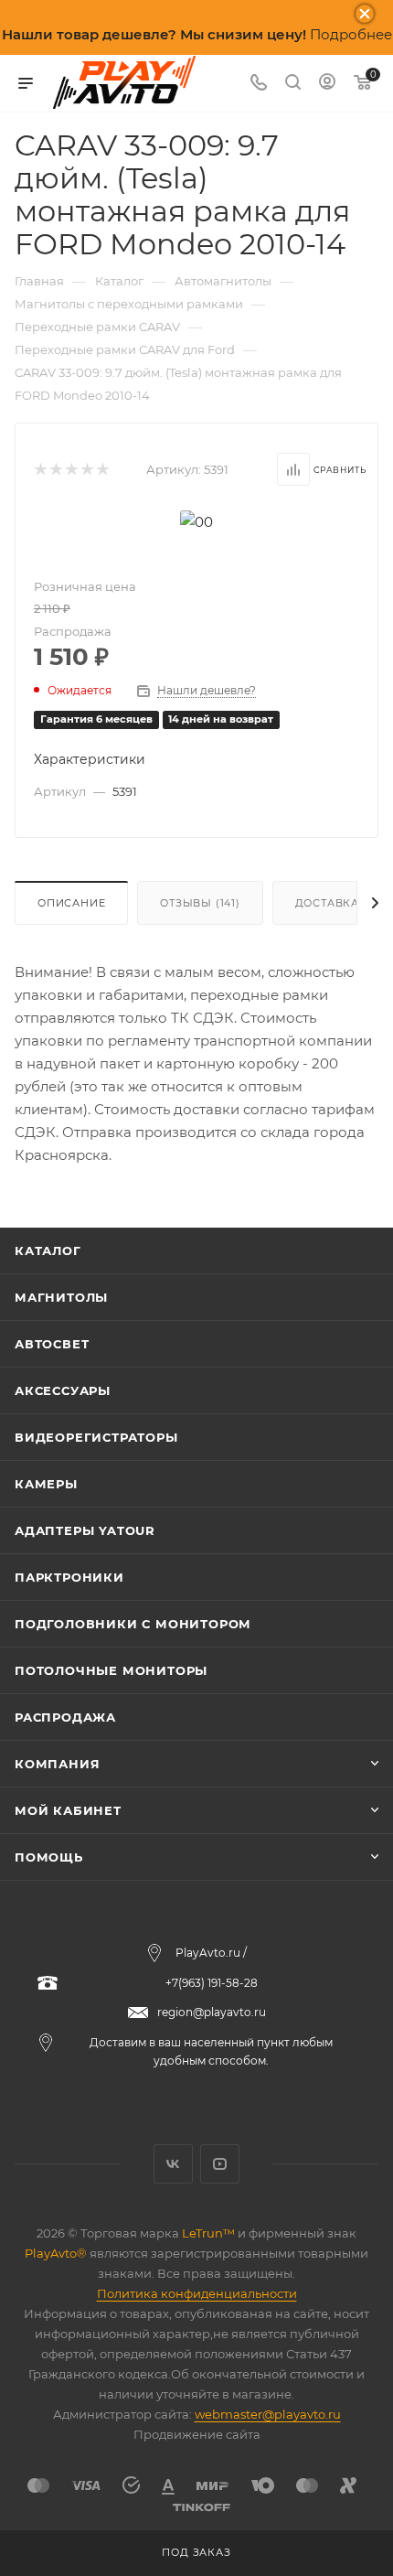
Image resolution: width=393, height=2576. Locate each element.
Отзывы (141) (200, 903)
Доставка (327, 903)
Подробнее (351, 34)
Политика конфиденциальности (197, 2293)
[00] (196, 520)
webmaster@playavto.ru (268, 2414)
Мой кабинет (68, 1810)
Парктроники (69, 1577)
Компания (57, 1764)
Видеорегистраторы (96, 1437)
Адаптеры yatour (85, 1530)
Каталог (48, 1250)
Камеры (46, 1484)
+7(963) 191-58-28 (212, 1983)
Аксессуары (63, 1390)
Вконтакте (173, 2164)
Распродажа (65, 1717)
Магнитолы (61, 1297)
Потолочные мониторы (111, 1670)
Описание (71, 903)
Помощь (49, 1857)
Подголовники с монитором (133, 1624)
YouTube (220, 2164)
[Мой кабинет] (327, 84)
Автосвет (52, 1344)
